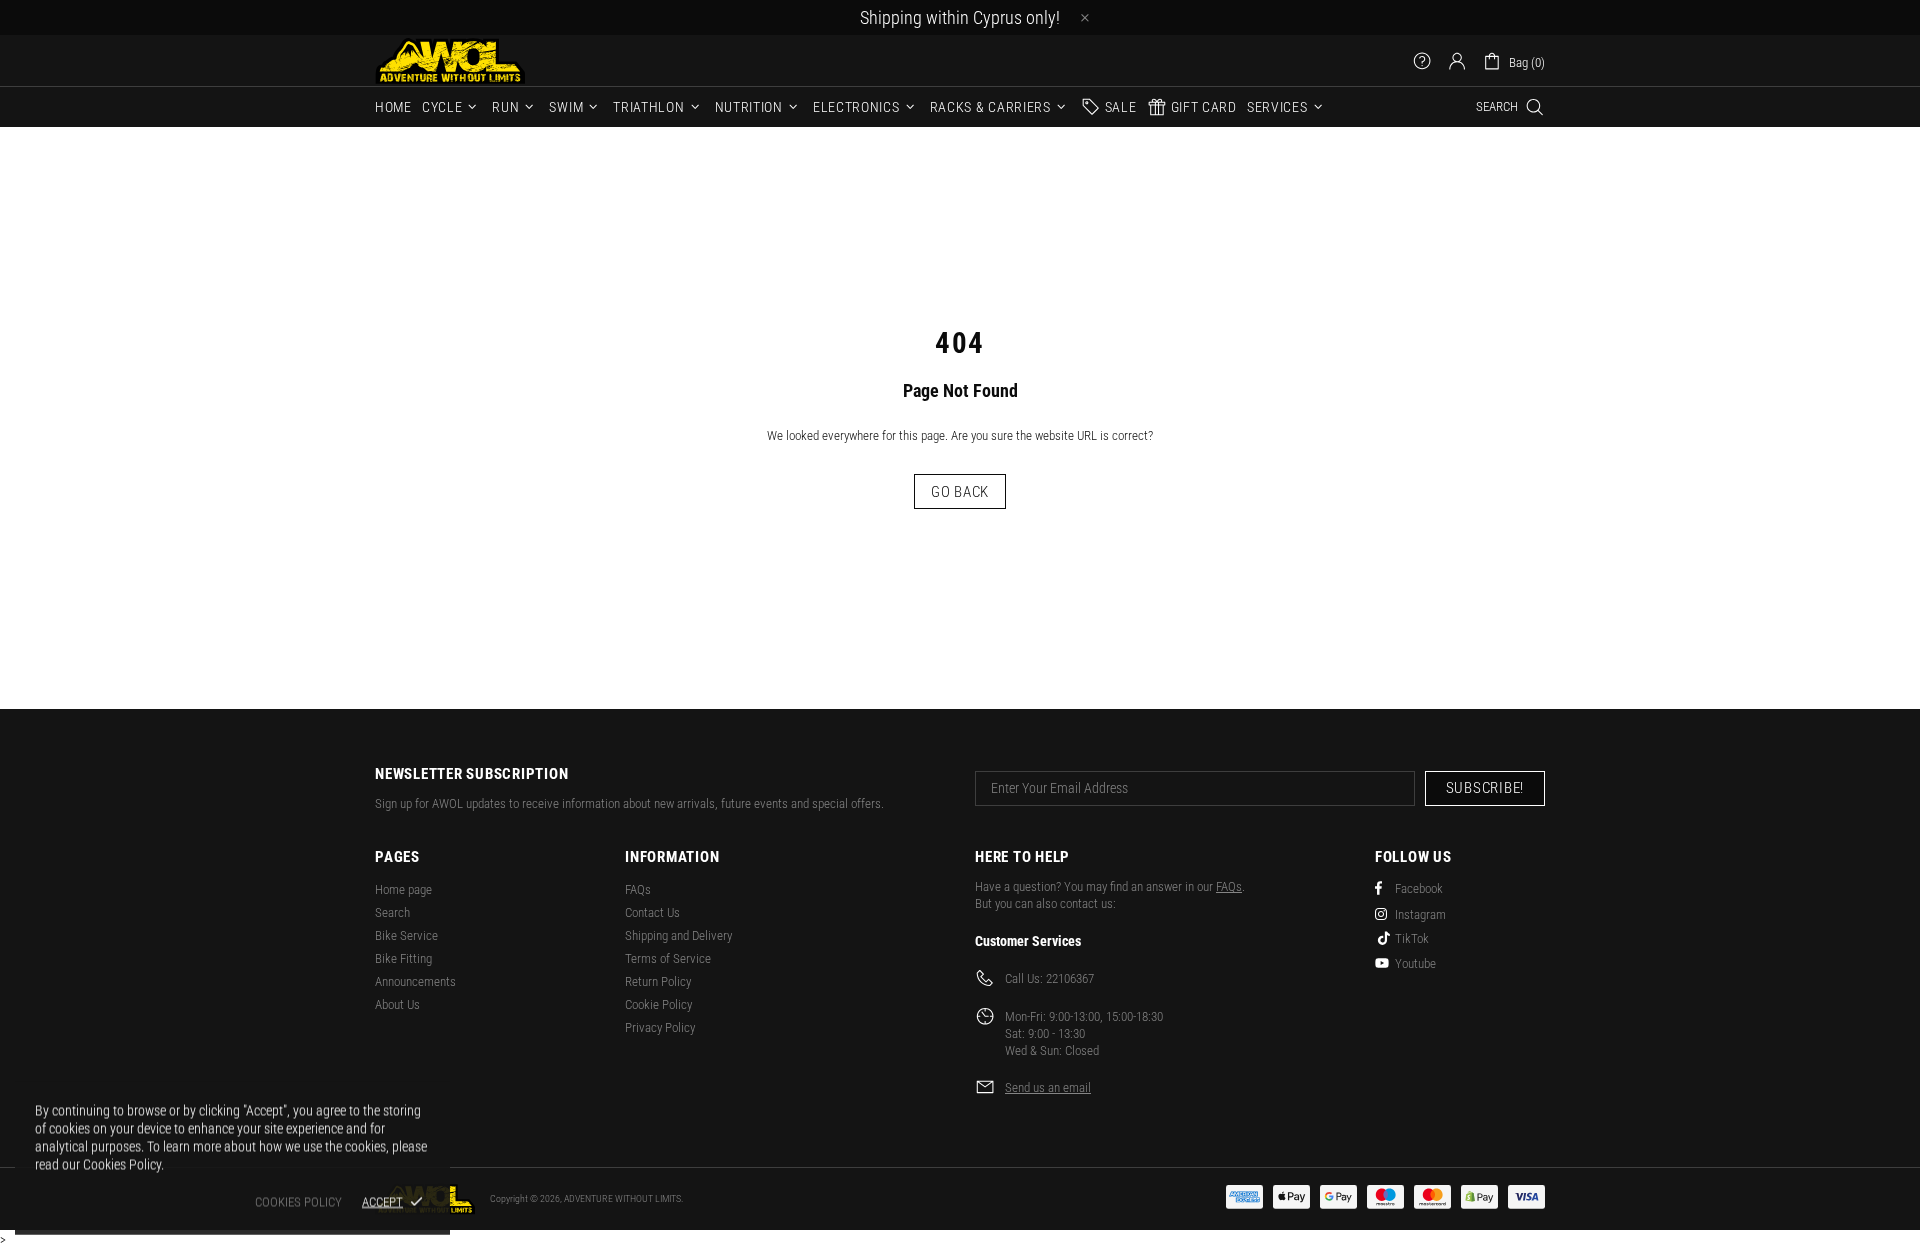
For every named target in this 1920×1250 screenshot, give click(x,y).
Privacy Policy (660, 1027)
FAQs (638, 889)
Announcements (415, 981)
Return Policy (658, 981)
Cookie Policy (658, 1004)
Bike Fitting (403, 958)
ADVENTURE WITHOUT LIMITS (450, 60)
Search (392, 912)
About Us (397, 1004)
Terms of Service (668, 958)
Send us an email (1048, 1087)
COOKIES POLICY (298, 1201)
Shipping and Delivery (678, 935)
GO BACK (960, 492)
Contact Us (652, 912)
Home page (403, 889)
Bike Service (406, 935)
